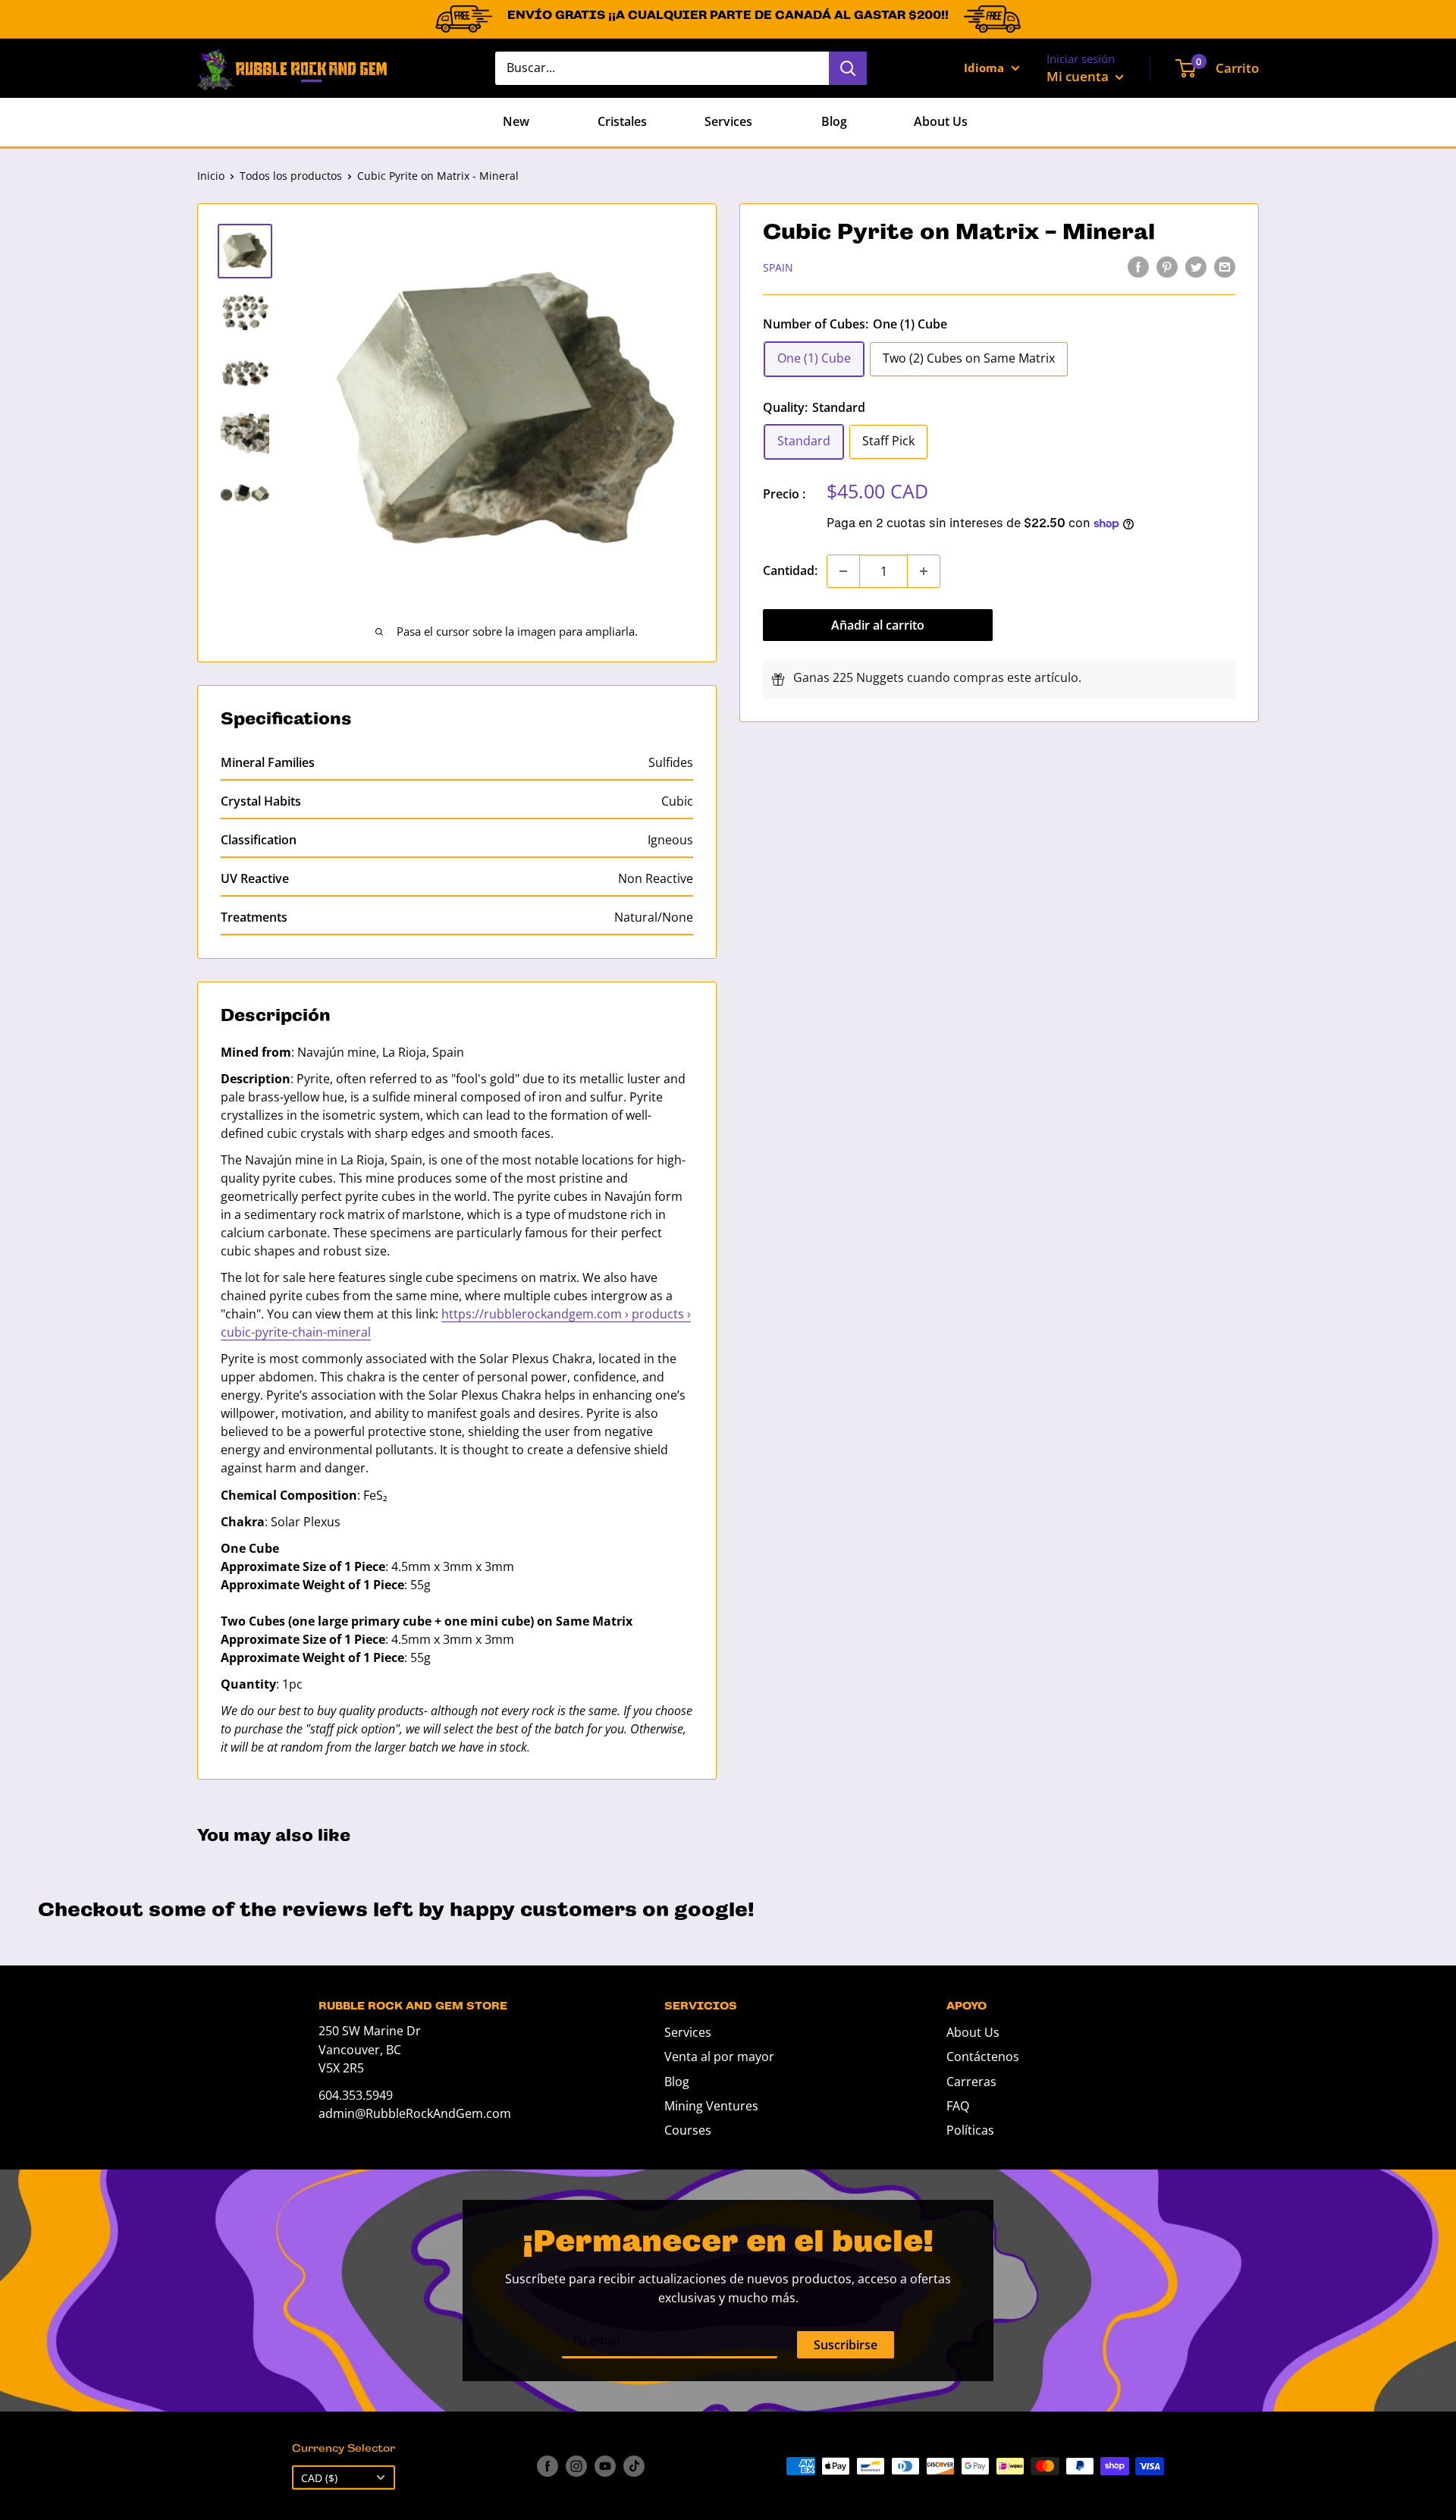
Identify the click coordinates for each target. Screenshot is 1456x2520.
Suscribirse (846, 2345)
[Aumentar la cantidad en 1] (924, 571)
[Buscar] (848, 68)
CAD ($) (319, 2478)
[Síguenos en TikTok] (634, 2466)
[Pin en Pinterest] (1167, 266)
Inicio (211, 176)
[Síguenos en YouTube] (605, 2466)
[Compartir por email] (1225, 266)
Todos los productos (291, 176)
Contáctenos (983, 2057)
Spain (778, 267)
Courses (688, 2130)
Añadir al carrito (878, 625)
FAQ (958, 2106)
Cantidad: (790, 570)
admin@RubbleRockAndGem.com (415, 2113)
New (516, 121)
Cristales (622, 121)
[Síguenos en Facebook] (548, 2466)
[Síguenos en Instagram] (576, 2466)
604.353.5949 (356, 2095)
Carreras (971, 2082)
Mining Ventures (711, 2106)
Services (728, 121)
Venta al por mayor (719, 2057)
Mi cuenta (1079, 76)
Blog (834, 121)
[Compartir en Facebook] (1138, 266)
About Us (941, 121)
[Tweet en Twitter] (1196, 266)
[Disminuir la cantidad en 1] (843, 571)
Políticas (970, 2130)
